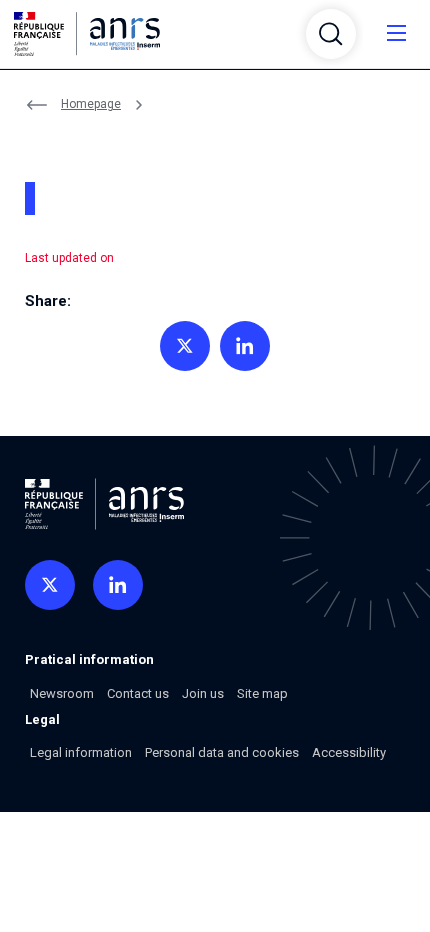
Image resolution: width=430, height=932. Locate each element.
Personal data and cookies (222, 752)
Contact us (138, 693)
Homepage (91, 104)
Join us (203, 693)
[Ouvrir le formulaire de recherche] (331, 34)
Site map (262, 693)
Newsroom (62, 693)
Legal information (81, 752)
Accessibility (349, 752)
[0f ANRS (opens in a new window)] (50, 585)
